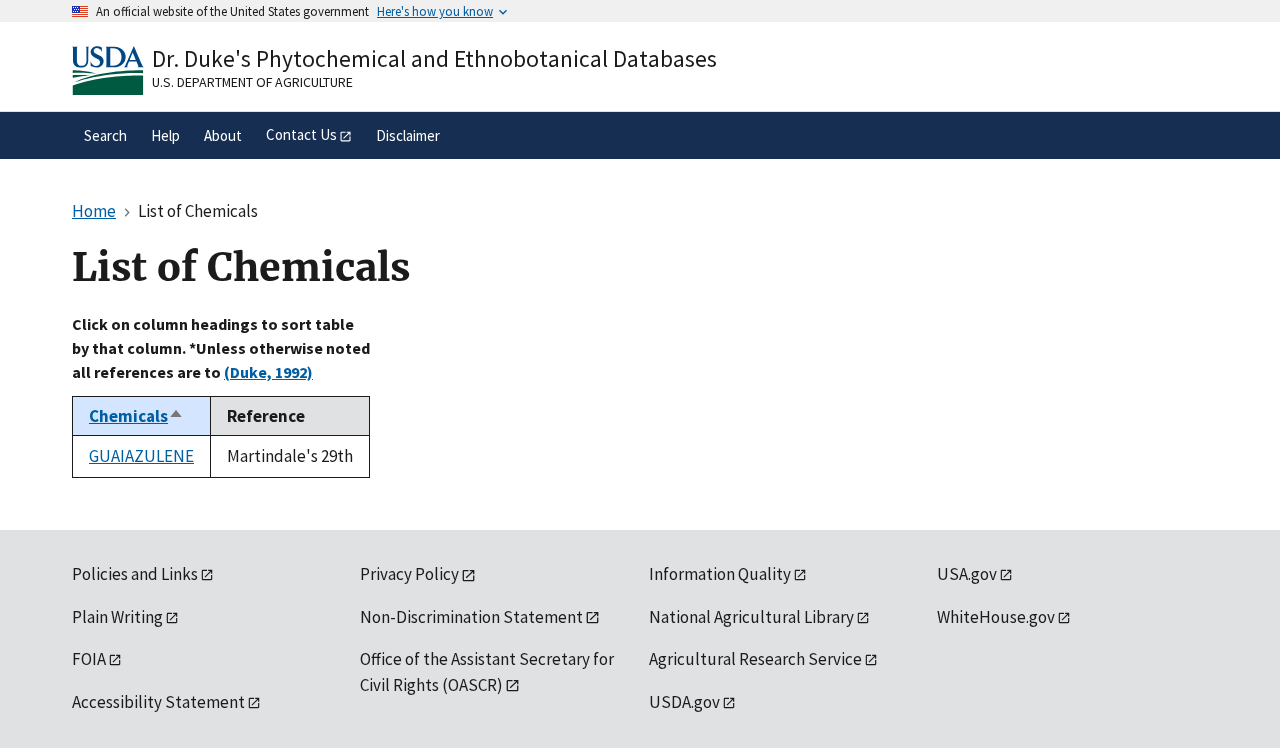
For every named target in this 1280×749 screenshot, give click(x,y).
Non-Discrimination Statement (471, 617)
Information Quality (720, 574)
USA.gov (967, 574)
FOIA (89, 659)
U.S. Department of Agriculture (252, 82)
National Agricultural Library (751, 617)
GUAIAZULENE (141, 456)
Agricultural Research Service (755, 659)
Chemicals (136, 416)
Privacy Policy (409, 574)
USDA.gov (684, 702)
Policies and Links (135, 574)
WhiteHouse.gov (996, 617)
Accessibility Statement (158, 702)
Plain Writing (117, 617)
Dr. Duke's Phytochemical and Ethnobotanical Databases (434, 58)
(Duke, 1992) (268, 372)
